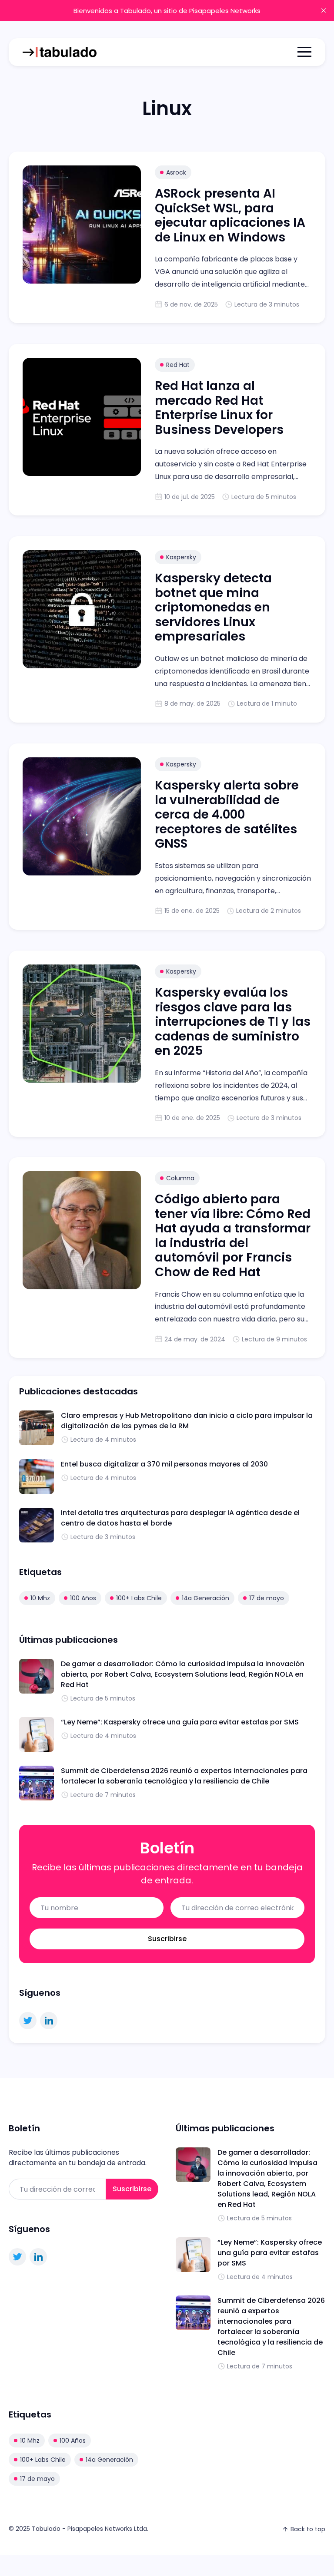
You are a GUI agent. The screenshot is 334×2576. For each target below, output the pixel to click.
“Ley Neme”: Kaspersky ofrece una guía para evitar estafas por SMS (180, 1722)
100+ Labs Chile (139, 1598)
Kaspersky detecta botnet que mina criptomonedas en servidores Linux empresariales (213, 607)
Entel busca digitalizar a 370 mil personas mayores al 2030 (164, 1464)
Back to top (308, 2529)
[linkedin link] (49, 2021)
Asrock (176, 172)
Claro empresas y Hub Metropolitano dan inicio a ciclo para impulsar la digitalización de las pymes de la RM (187, 1421)
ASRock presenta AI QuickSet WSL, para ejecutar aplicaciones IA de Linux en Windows (230, 215)
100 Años (83, 1598)
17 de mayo (267, 1598)
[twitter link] (28, 2021)
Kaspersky (181, 557)
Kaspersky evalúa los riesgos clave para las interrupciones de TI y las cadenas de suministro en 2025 (233, 1022)
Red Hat (178, 365)
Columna (180, 1178)
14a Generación (205, 1598)
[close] (324, 10)
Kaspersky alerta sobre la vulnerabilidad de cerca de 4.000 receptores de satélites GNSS (227, 814)
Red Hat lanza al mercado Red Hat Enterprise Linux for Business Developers (219, 408)
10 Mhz (40, 1598)
